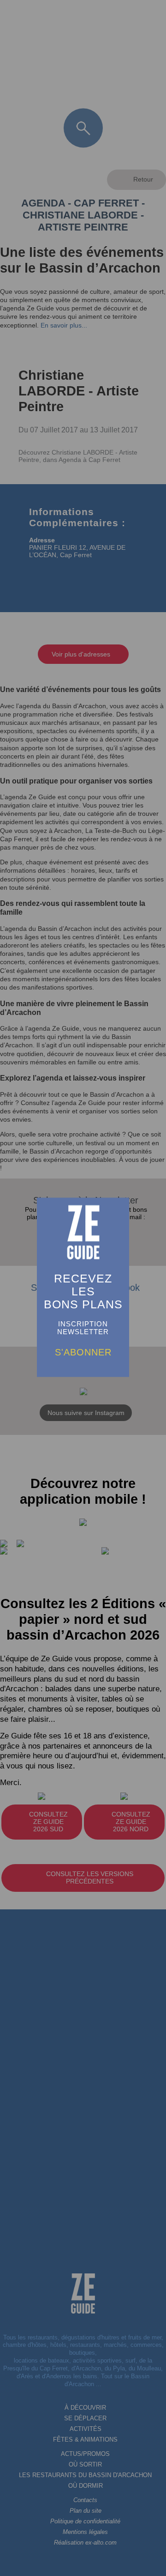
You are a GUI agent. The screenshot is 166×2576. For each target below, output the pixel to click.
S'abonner (83, 1352)
